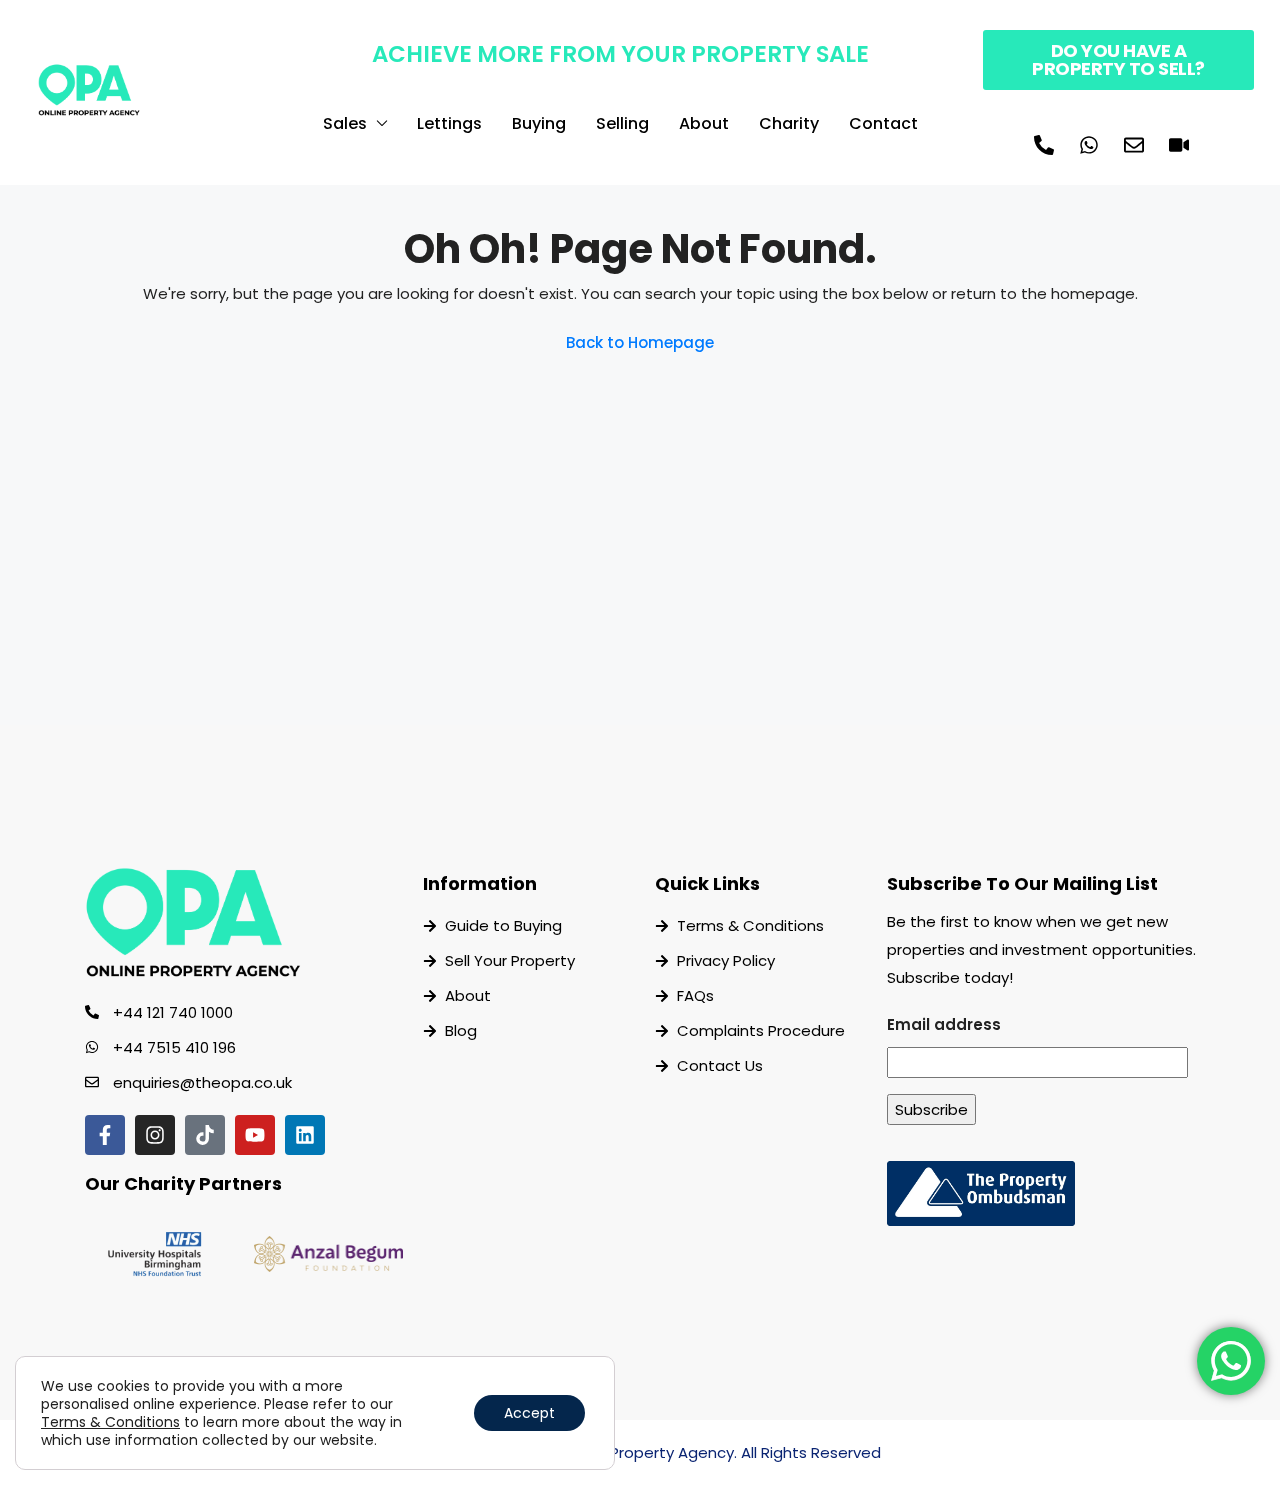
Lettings (449, 123)
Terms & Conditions (110, 1422)
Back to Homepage (640, 342)
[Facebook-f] (105, 1135)
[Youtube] (255, 1135)
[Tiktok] (205, 1135)
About (704, 123)
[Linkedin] (305, 1135)
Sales (345, 123)
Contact (883, 123)
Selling (622, 123)
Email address (944, 1024)
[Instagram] (155, 1135)
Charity (789, 123)
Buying (539, 123)
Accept (529, 1413)
